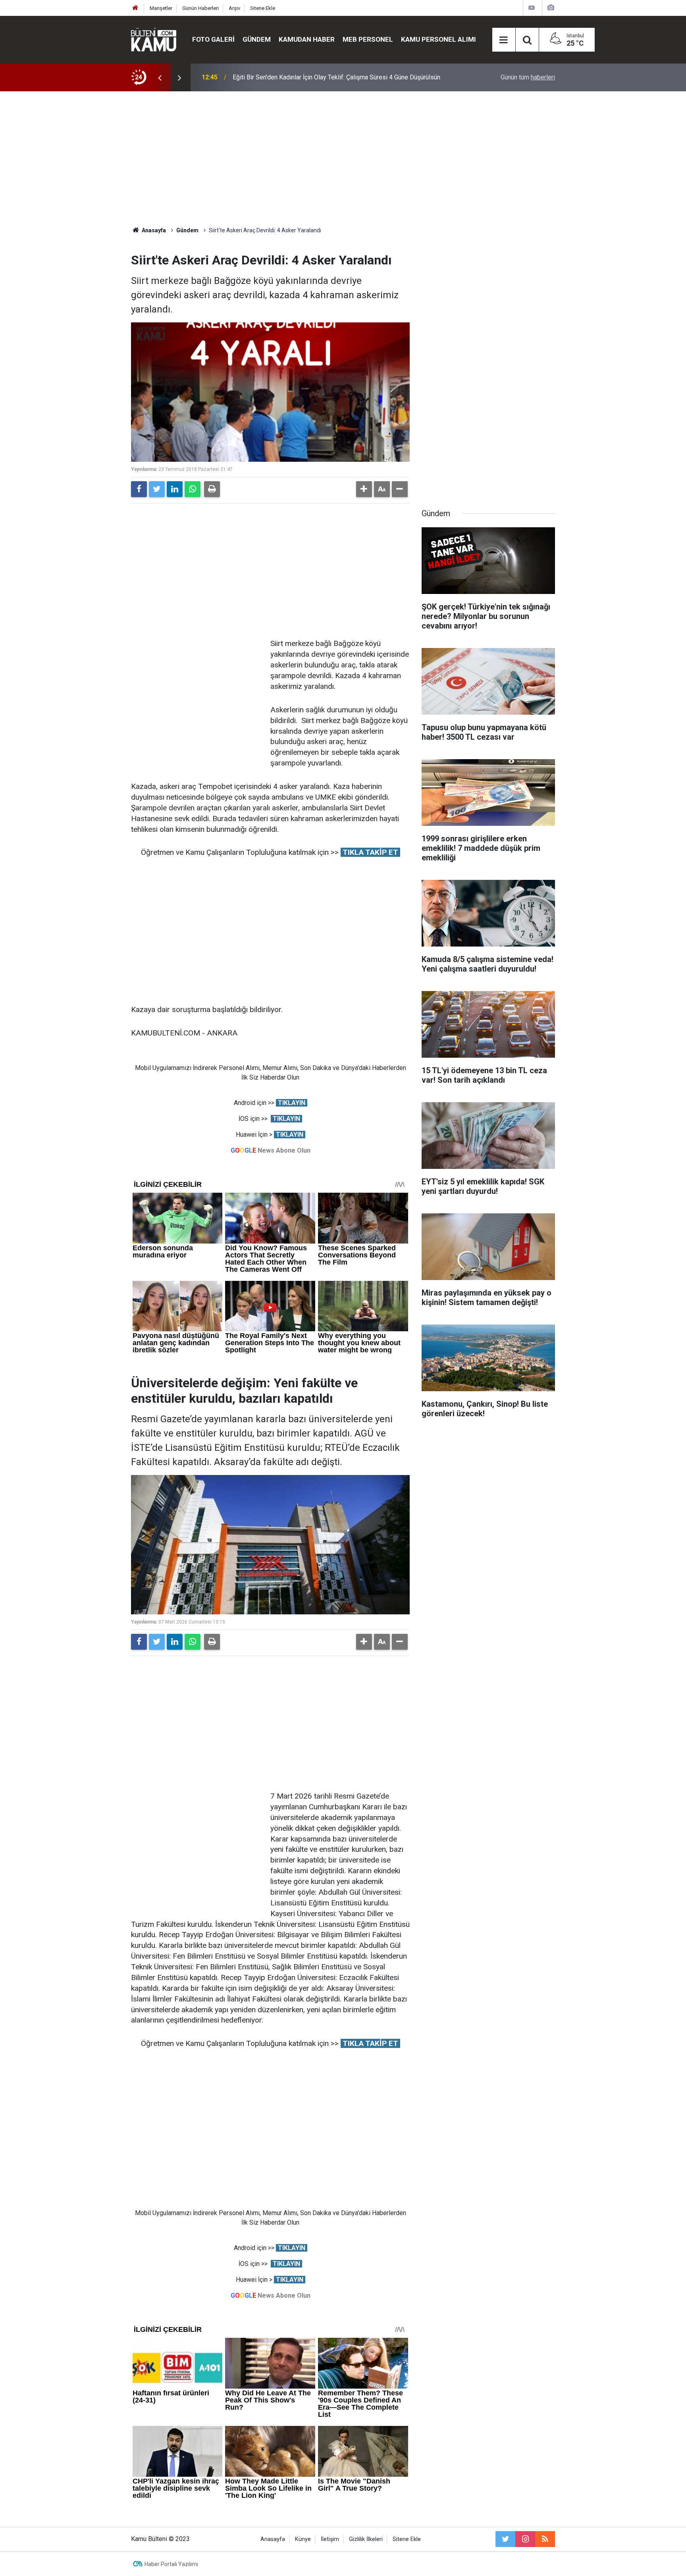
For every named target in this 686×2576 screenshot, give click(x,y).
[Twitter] (157, 489)
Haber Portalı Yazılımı (171, 2564)
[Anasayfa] (135, 8)
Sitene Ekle (263, 8)
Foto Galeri (213, 39)
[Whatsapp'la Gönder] (193, 489)
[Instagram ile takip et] (525, 2539)
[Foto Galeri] (551, 8)
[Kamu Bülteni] (154, 40)
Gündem (257, 39)
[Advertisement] (343, 159)
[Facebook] (139, 489)
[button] (364, 489)
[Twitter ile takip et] (505, 2539)
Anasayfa (273, 2539)
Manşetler (161, 8)
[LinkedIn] (175, 489)
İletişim (330, 2539)
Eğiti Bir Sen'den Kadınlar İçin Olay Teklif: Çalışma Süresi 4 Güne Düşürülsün (336, 77)
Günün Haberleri (200, 8)
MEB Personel (368, 39)
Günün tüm (528, 77)
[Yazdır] (212, 489)
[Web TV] (532, 8)
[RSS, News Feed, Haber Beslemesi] (545, 2539)
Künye (303, 2539)
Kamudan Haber (307, 39)
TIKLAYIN (292, 1103)
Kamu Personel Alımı (438, 39)
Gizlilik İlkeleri (366, 2539)
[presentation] (160, 77)
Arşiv (234, 8)
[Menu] (504, 40)
